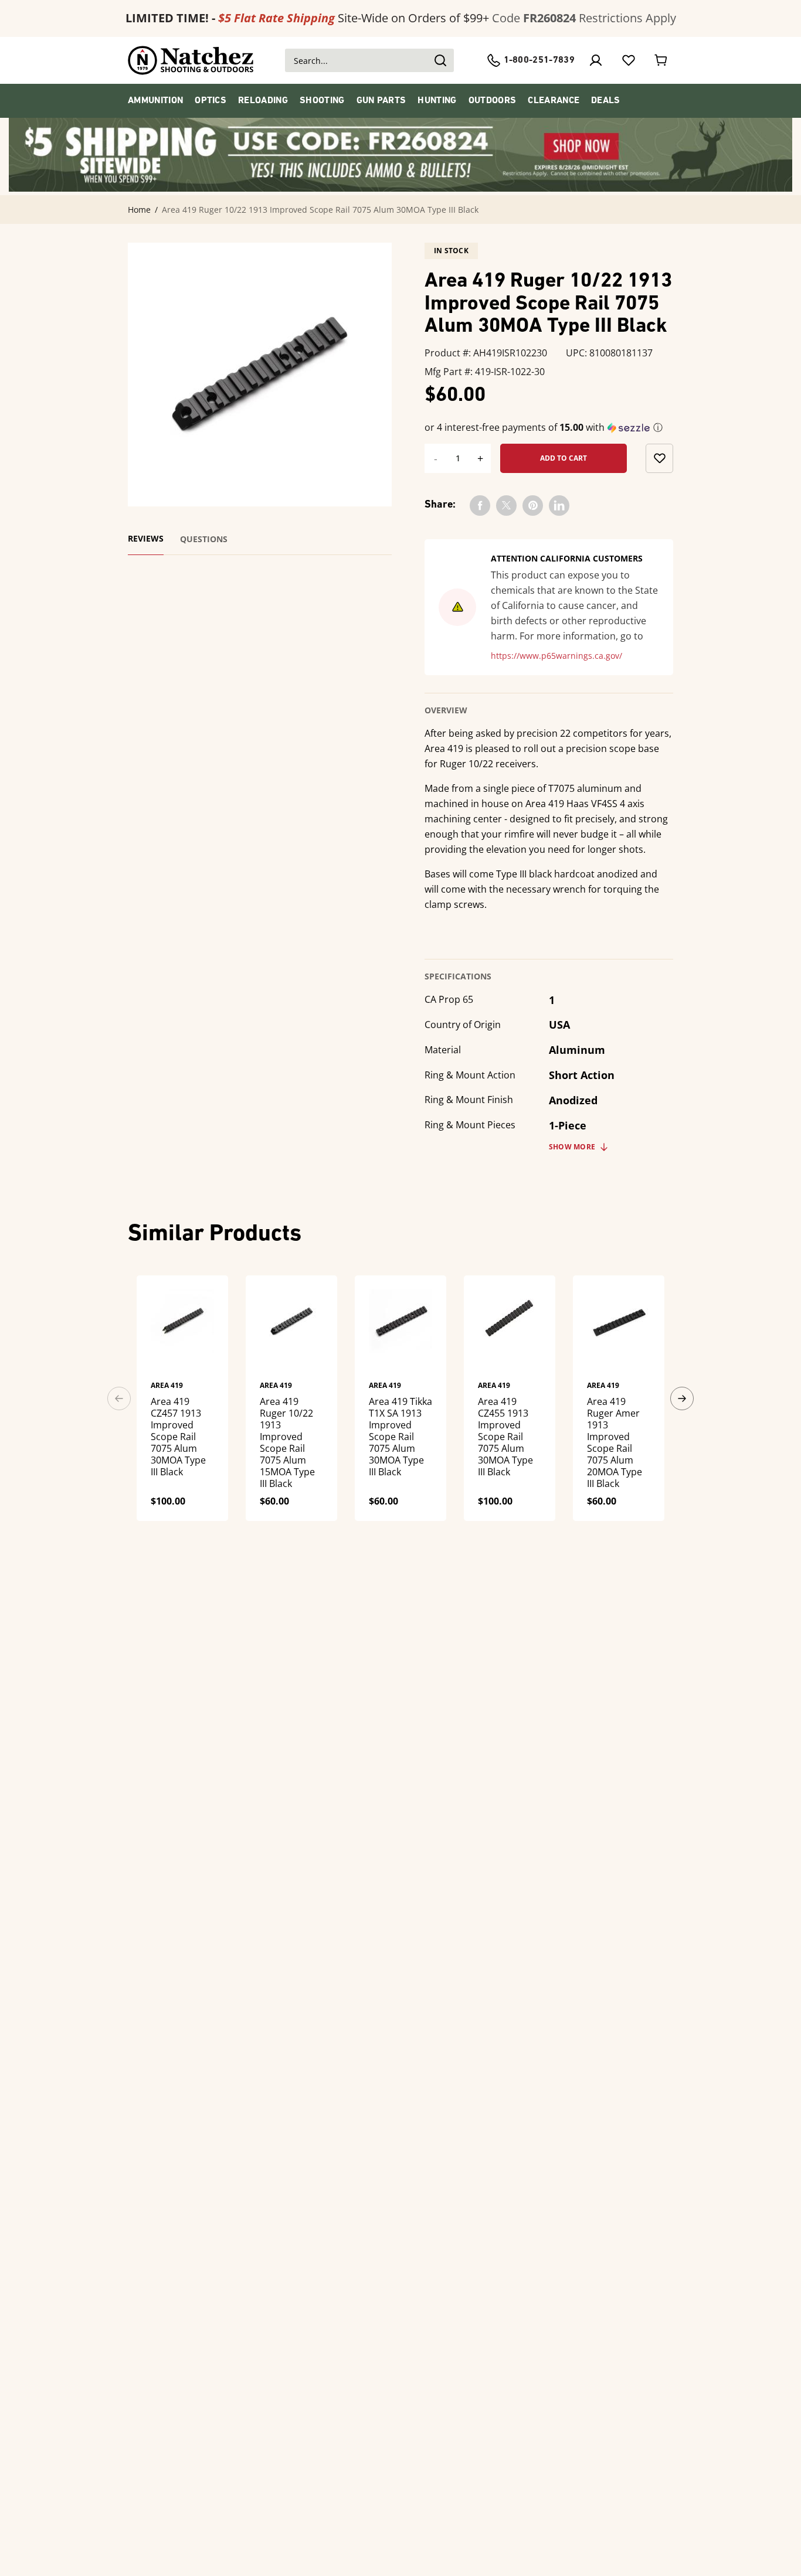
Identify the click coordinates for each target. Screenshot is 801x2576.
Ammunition (155, 101)
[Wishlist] (629, 60)
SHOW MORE (572, 1147)
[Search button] (440, 60)
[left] (119, 1398)
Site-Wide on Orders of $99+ (307, 18)
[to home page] (191, 60)
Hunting (437, 101)
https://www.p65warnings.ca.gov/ (556, 656)
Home (139, 210)
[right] (682, 1398)
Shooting (322, 101)
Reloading (263, 101)
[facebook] (480, 506)
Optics (211, 101)
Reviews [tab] (146, 539)
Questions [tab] (204, 539)
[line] (559, 506)
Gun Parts (381, 101)
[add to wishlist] (659, 458)
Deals (606, 101)
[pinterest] (533, 506)
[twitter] (506, 506)
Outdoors (493, 101)
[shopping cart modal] (661, 60)
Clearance (554, 101)
